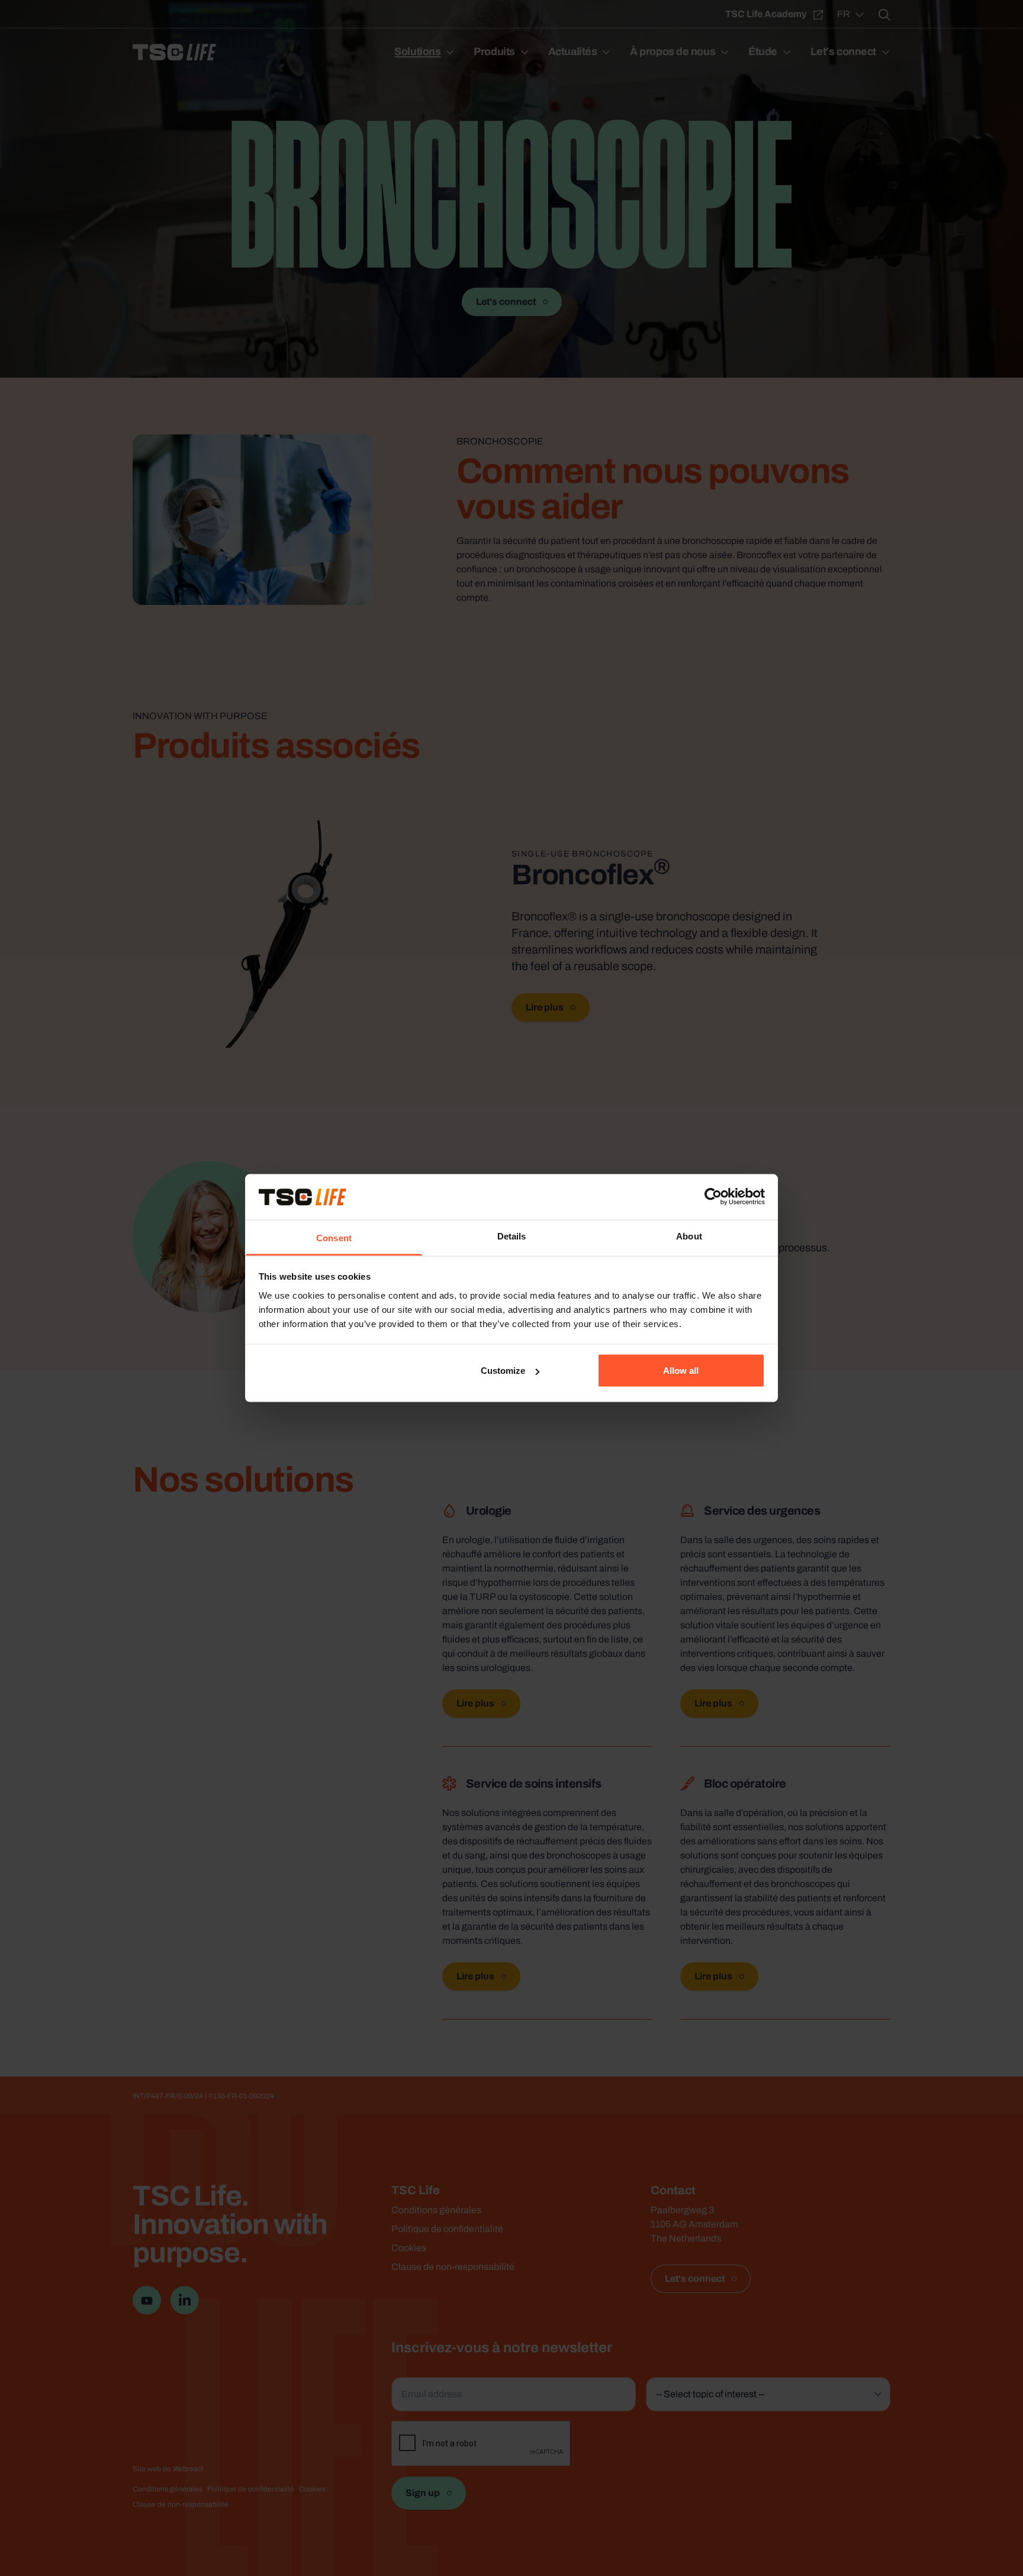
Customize (503, 1371)
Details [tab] (512, 1236)
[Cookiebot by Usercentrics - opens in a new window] (713, 1197)
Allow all (681, 1371)
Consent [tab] (334, 1237)
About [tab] (689, 1236)
